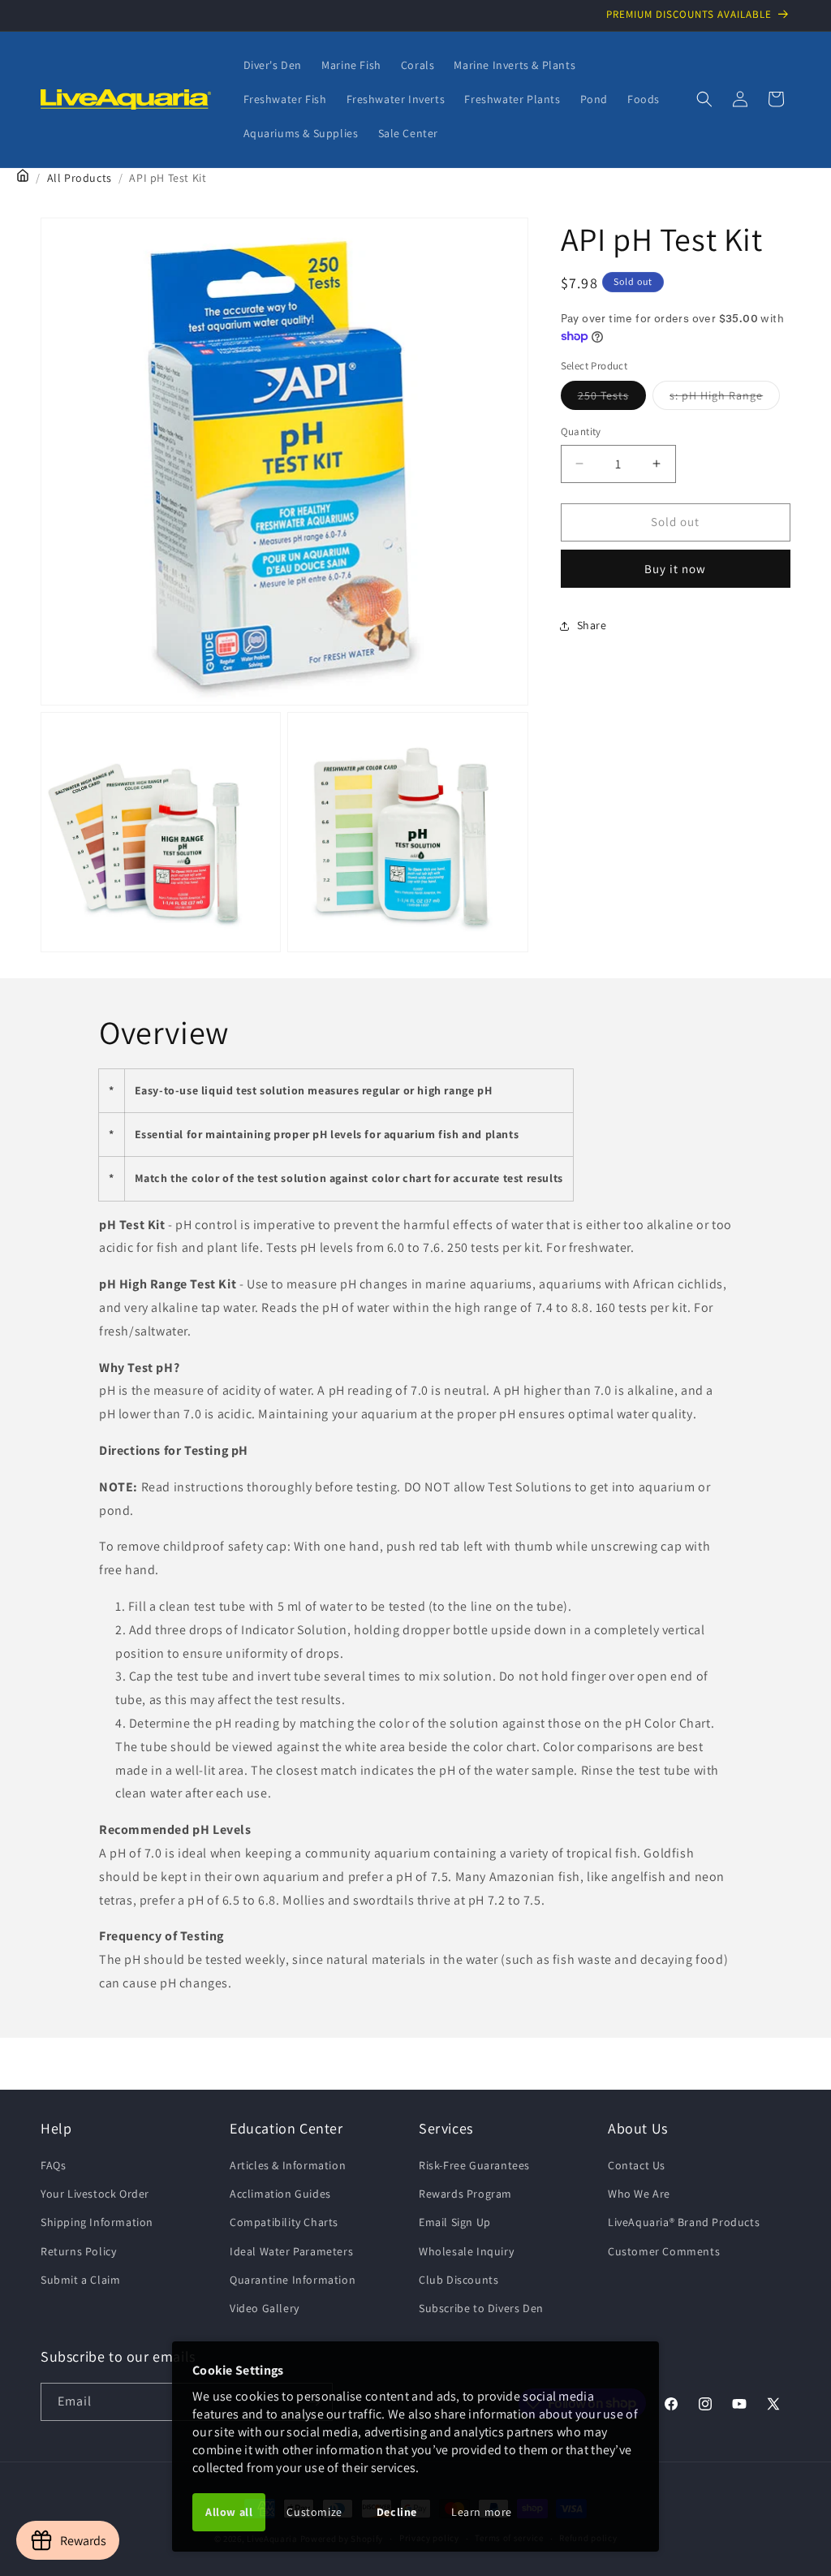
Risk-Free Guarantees (474, 2165)
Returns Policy (78, 2251)
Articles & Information (288, 2165)
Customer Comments (664, 2251)
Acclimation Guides (280, 2194)
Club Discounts (459, 2280)
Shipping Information (97, 2222)
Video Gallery (265, 2308)
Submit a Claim (80, 2280)
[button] (704, 99)
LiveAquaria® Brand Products (684, 2222)
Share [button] (592, 625)
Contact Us (637, 2165)
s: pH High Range (725, 399)
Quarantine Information (293, 2280)
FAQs (53, 2165)
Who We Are (639, 2194)
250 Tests (612, 399)
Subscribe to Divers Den (481, 2308)
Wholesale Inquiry (466, 2251)
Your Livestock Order (95, 2194)
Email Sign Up (455, 2222)
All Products (80, 178)
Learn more (482, 2512)
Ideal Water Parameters (291, 2251)
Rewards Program (465, 2194)
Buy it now (675, 569)
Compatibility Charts (284, 2222)
